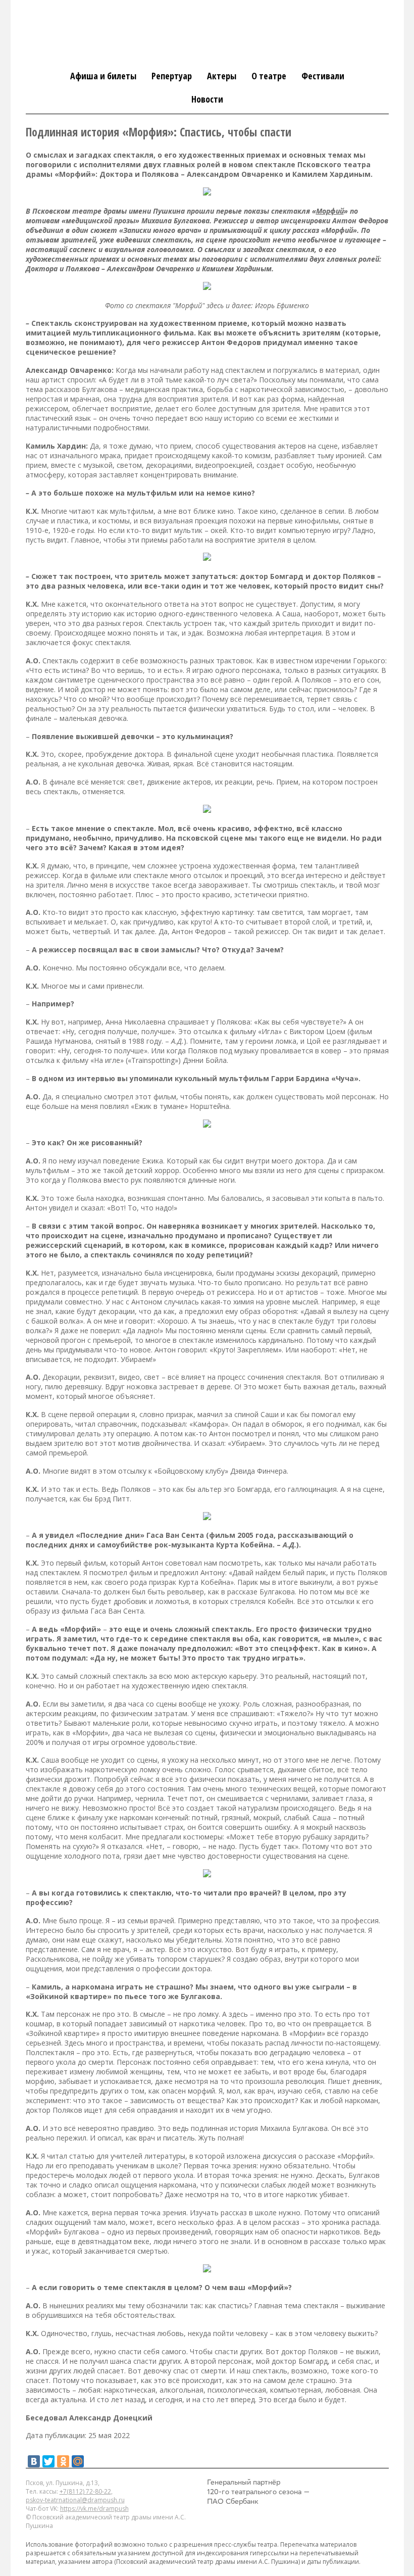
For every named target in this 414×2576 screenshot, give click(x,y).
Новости (207, 99)
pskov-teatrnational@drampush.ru (75, 2500)
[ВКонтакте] (34, 2461)
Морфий (330, 211)
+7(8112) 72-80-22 (85, 2491)
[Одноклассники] (63, 2461)
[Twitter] (48, 2461)
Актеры (222, 76)
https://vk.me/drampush (94, 2509)
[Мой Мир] (78, 2461)
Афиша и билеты (103, 76)
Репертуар (172, 76)
